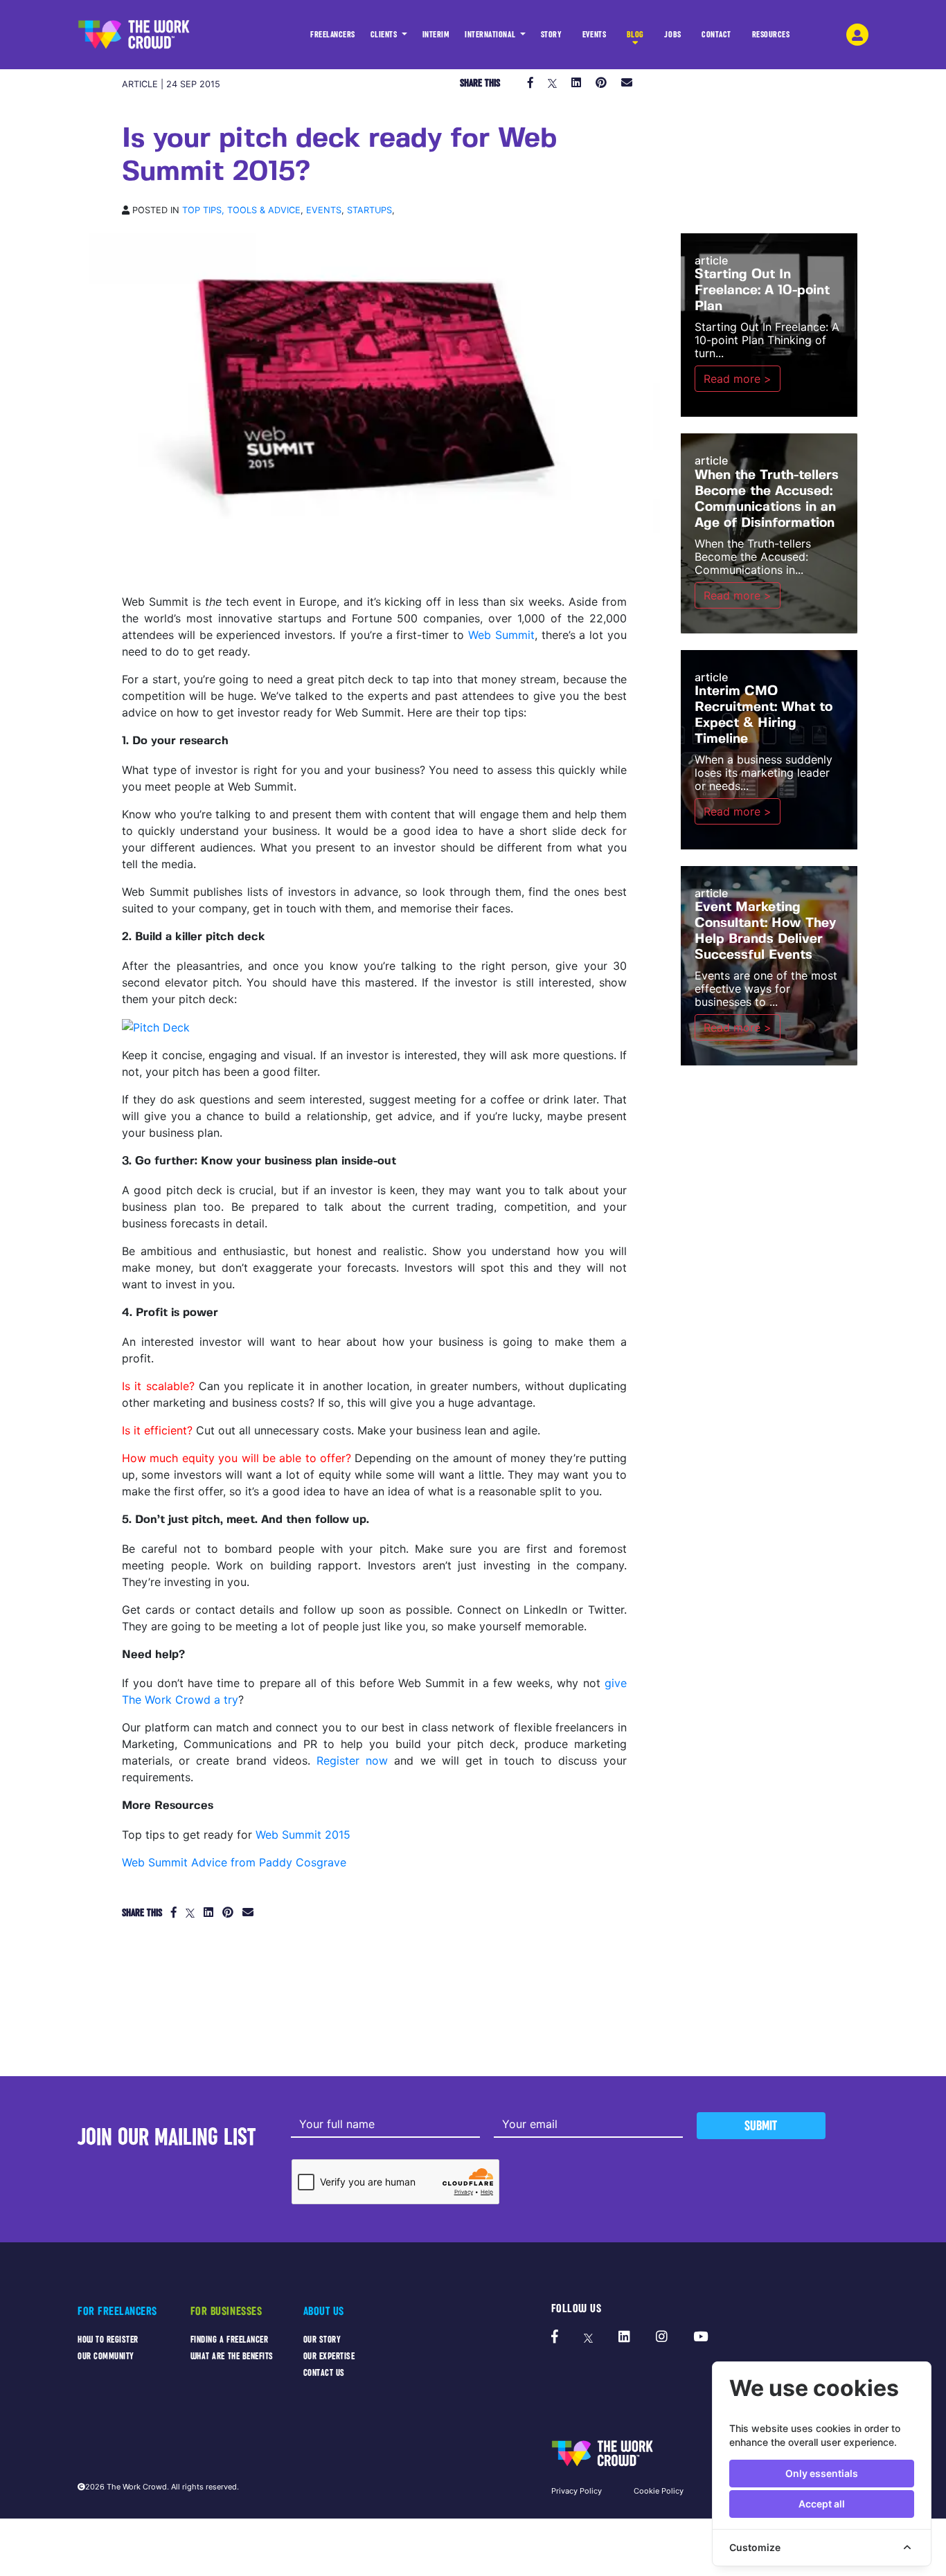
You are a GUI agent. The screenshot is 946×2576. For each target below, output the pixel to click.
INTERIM (436, 35)
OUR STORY (322, 2340)
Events (324, 210)
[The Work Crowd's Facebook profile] (555, 2337)
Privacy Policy (577, 2491)
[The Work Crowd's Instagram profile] (662, 2337)
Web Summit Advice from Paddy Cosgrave (234, 1862)
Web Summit (501, 635)
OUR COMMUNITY (106, 2356)
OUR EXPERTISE (329, 2356)
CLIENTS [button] (385, 35)
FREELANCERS (333, 35)
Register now (352, 1760)
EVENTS (594, 35)
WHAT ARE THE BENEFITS (232, 2356)
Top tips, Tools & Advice (241, 210)
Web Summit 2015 (303, 1835)
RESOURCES (771, 35)
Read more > (738, 379)
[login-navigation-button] (857, 35)
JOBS (672, 35)
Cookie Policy (659, 2491)
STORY (552, 35)
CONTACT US (324, 2373)
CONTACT (716, 35)
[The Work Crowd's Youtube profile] (700, 2337)
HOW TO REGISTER (108, 2340)
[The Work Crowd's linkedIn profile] (624, 2337)
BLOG (635, 35)
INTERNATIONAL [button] (491, 35)
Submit (761, 2126)
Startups (369, 210)
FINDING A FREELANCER (230, 2340)
